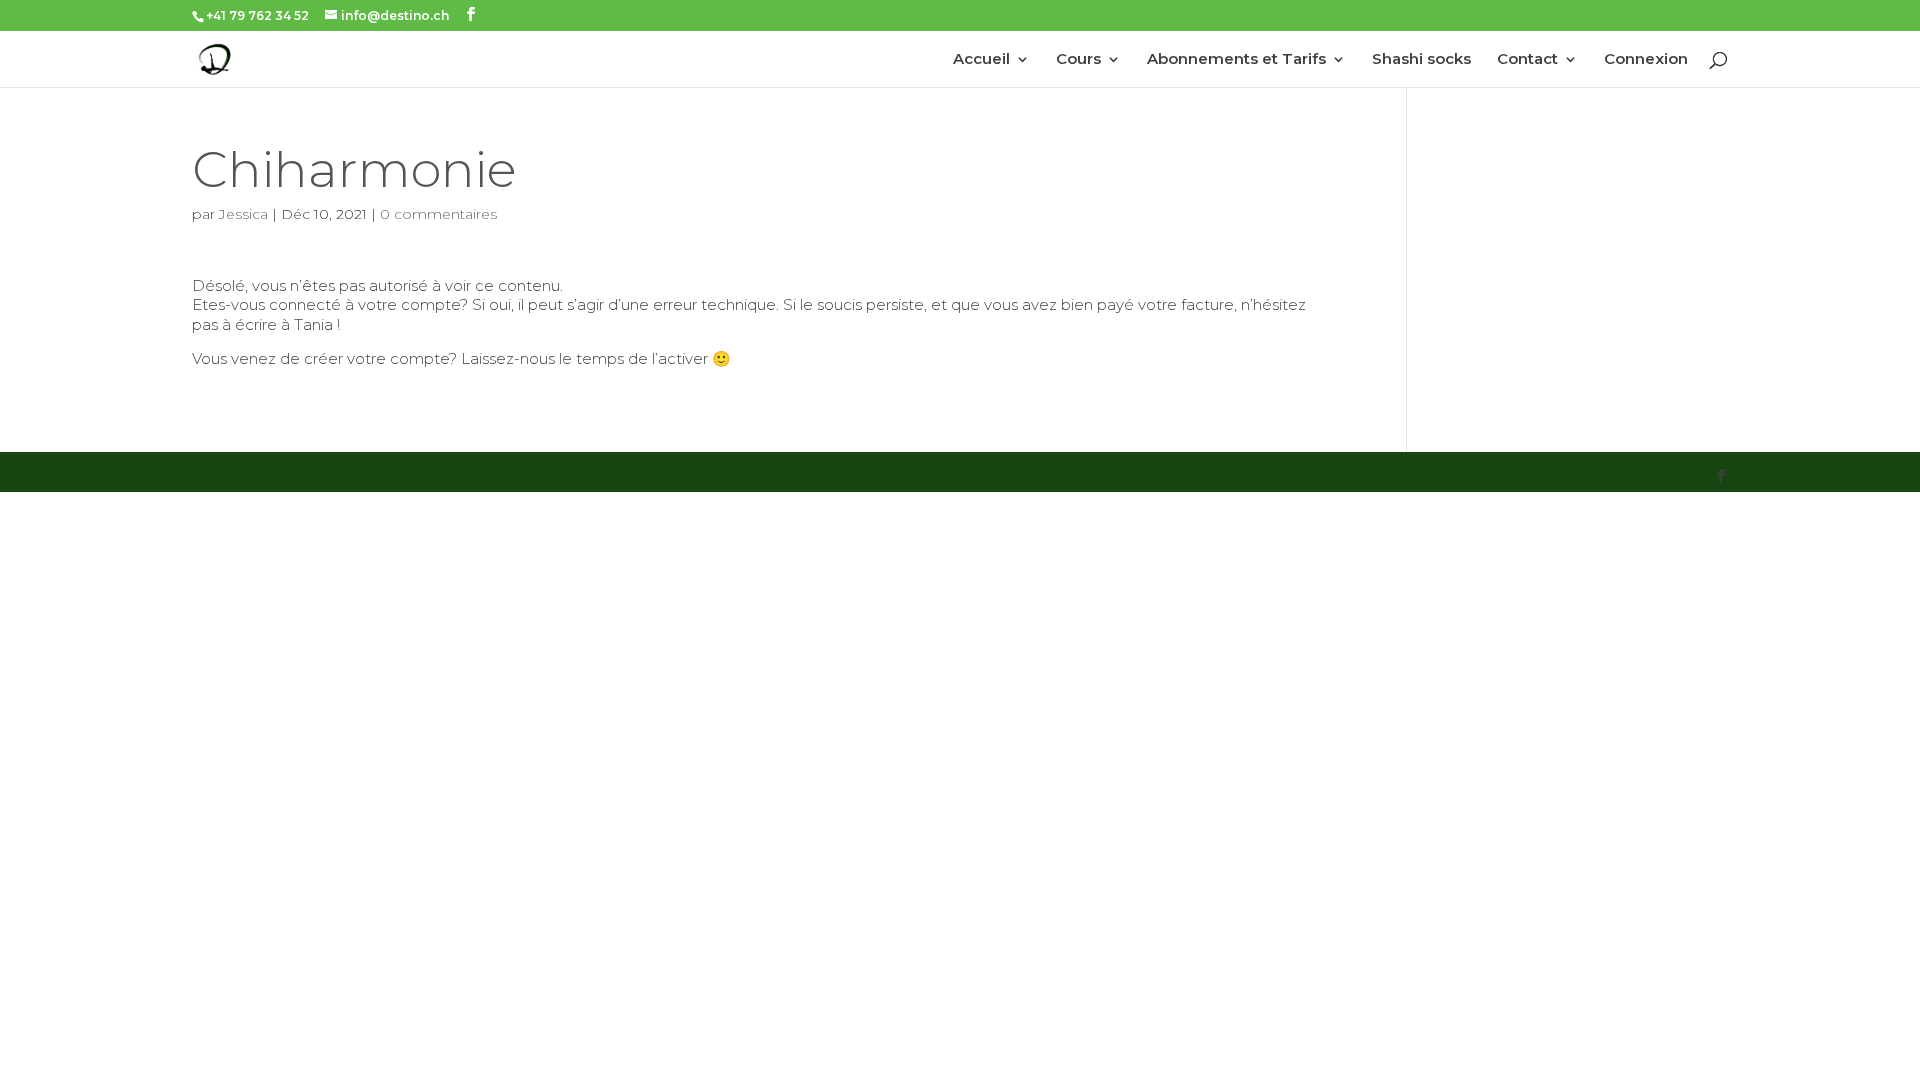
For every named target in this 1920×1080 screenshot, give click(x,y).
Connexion (1646, 60)
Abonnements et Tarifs (1236, 60)
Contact (1527, 60)
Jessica (243, 214)
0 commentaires (438, 214)
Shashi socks (1421, 60)
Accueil (981, 60)
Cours (1078, 60)
